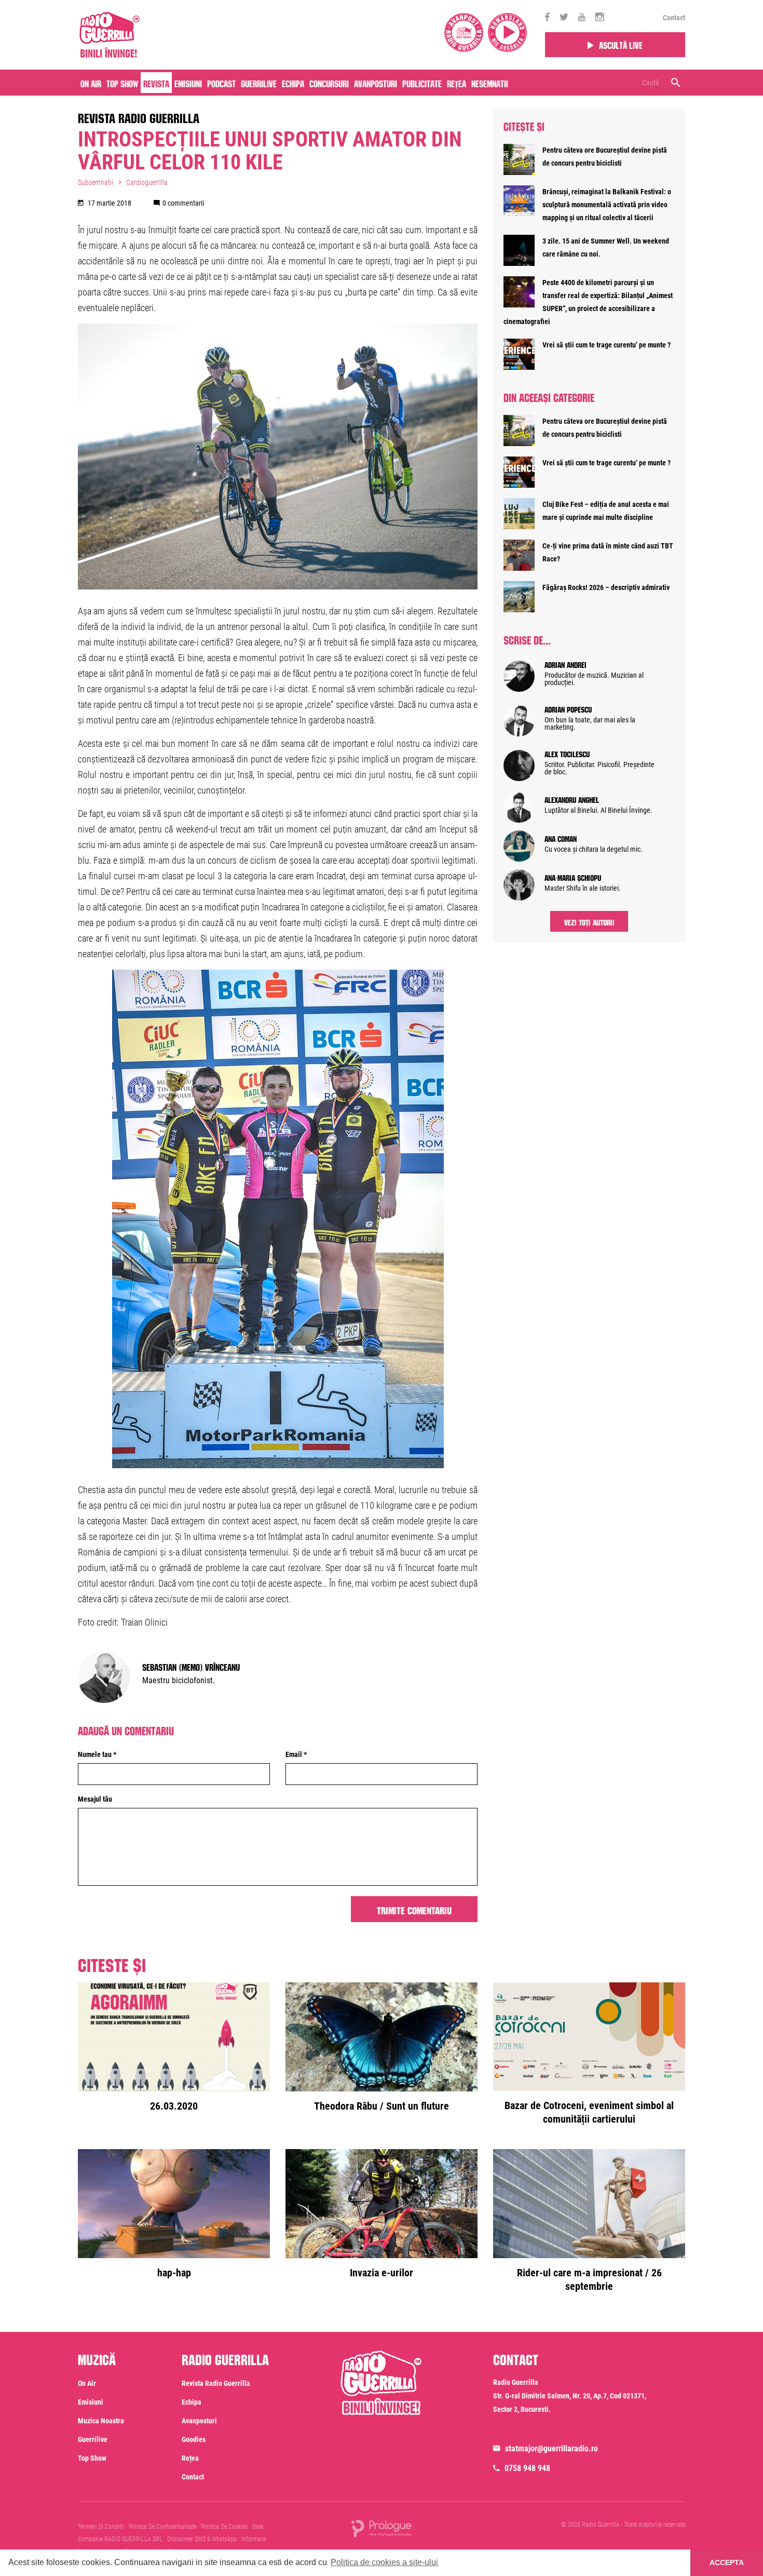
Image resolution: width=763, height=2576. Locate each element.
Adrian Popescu (568, 708)
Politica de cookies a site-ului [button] (384, 2562)
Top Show (122, 83)
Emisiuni (188, 83)
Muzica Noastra (101, 2421)
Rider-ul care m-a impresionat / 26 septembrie (589, 2279)
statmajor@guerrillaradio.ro (551, 2448)
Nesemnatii (490, 83)
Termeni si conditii (101, 2527)
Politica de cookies (224, 2527)
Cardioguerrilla (147, 182)
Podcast (221, 83)
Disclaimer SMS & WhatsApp (202, 2539)
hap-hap (174, 2273)
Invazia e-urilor (382, 2273)
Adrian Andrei (566, 664)
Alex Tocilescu (567, 753)
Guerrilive (259, 83)
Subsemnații (96, 182)
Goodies (194, 2439)
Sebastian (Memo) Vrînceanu (191, 1666)
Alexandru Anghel (572, 799)
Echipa (293, 83)
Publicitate (422, 83)
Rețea (457, 83)
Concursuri (329, 83)
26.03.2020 (174, 2106)
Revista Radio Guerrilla (139, 116)
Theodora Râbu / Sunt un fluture (382, 2106)
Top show (92, 2458)
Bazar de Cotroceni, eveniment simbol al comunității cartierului (589, 2112)
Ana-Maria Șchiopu (573, 877)
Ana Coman (561, 838)
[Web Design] (382, 2528)
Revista (156, 83)
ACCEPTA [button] (727, 2562)
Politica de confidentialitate (162, 2527)
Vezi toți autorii (589, 921)
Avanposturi (376, 83)
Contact (674, 18)
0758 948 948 (527, 2468)
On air (91, 83)
